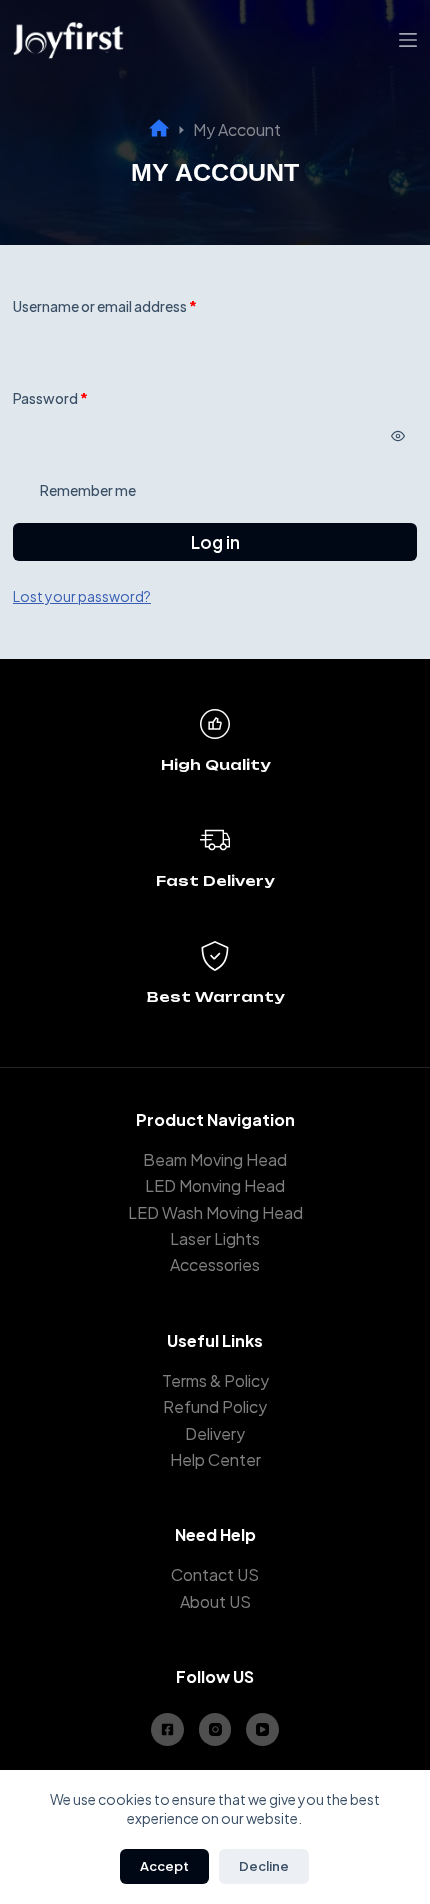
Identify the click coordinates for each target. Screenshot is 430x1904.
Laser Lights (215, 1238)
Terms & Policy (215, 1380)
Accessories (215, 1264)
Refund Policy (215, 1406)
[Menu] (408, 40)
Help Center (215, 1459)
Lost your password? (82, 596)
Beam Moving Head (215, 1159)
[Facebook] (167, 1729)
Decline (264, 1866)
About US (215, 1601)
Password (79, 397)
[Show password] (398, 436)
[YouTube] (262, 1729)
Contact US (215, 1574)
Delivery (215, 1433)
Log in (215, 542)
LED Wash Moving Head (215, 1212)
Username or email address (134, 305)
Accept (164, 1866)
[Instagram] (215, 1729)
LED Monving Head (215, 1185)
